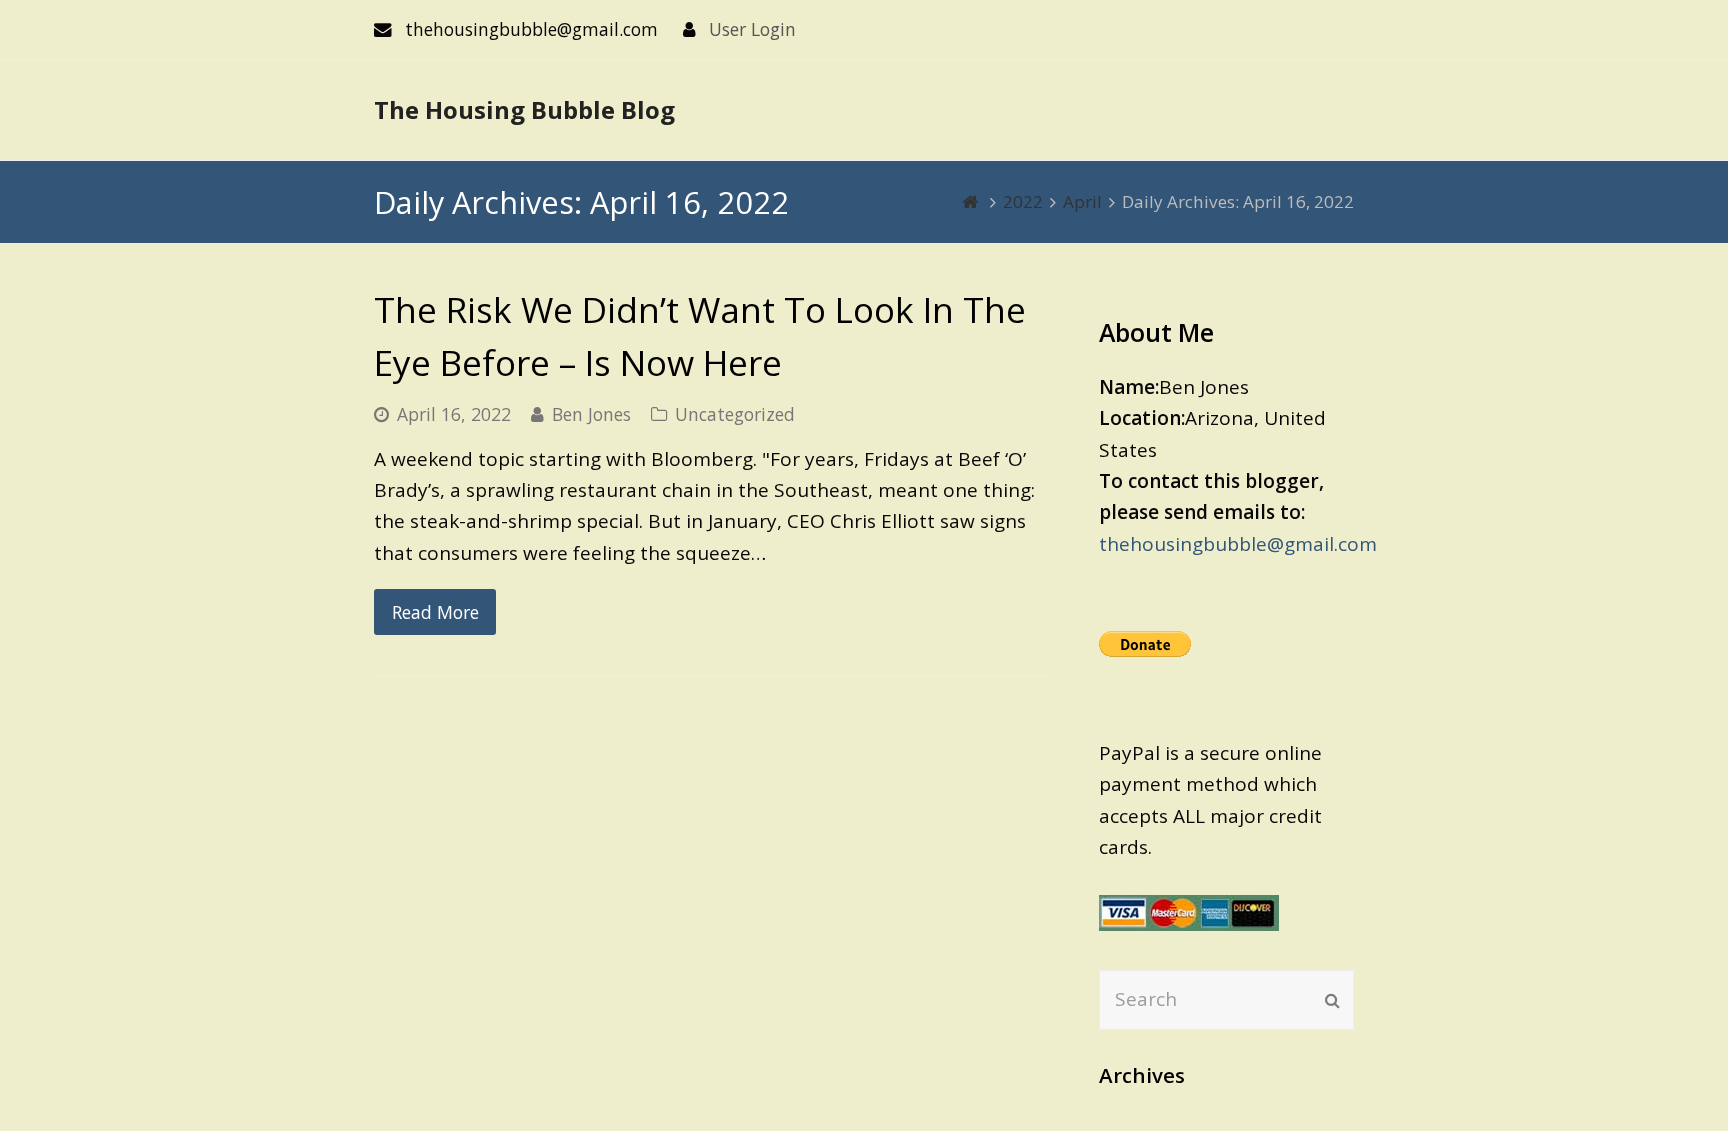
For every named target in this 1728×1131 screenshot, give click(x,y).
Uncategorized (735, 414)
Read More (435, 612)
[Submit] (1332, 1000)
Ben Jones (591, 414)
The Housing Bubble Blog (524, 109)
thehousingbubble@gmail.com (1238, 544)
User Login (752, 29)
